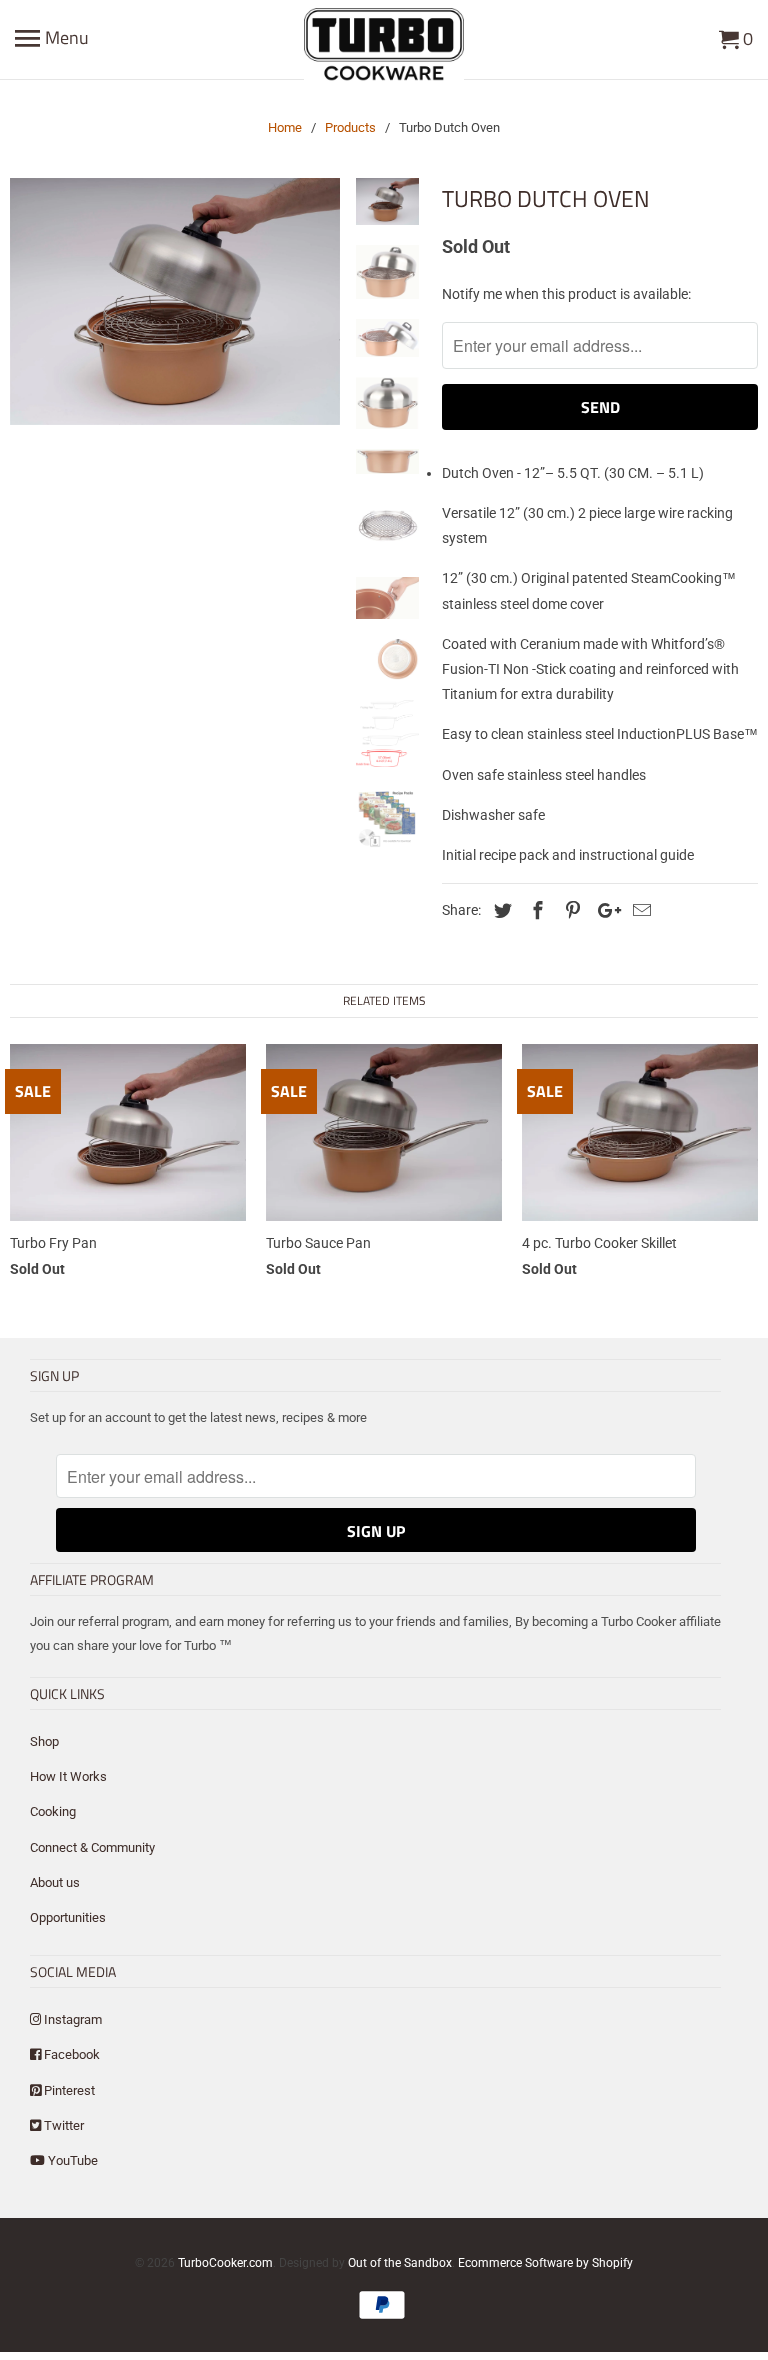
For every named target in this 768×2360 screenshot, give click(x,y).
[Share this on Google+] (604, 910)
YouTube (71, 2160)
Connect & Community (92, 1847)
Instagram (71, 2019)
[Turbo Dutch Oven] (175, 301)
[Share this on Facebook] (535, 910)
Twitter (62, 2125)
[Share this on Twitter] (500, 910)
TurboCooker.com (225, 2263)
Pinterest (68, 2090)
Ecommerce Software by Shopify (545, 2263)
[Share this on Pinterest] (570, 910)
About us (55, 1882)
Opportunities (68, 1917)
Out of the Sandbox (400, 2263)
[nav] (52, 40)
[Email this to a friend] (639, 910)
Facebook (70, 2054)
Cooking (53, 1811)
